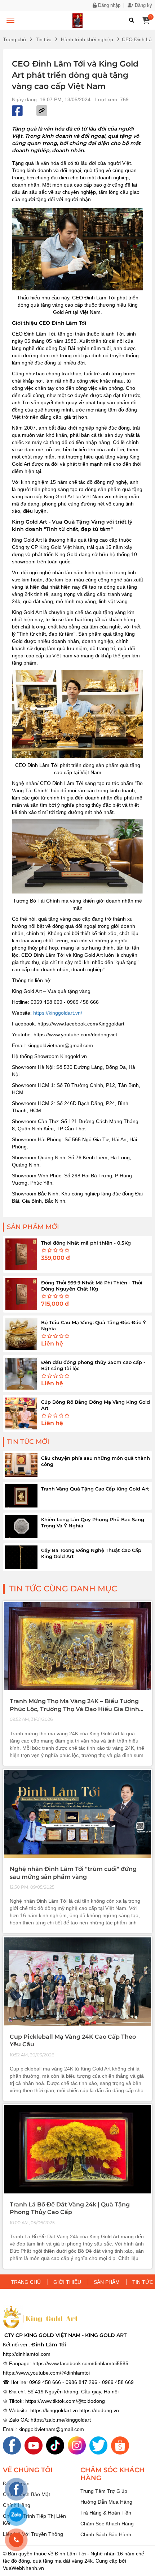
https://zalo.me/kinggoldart (61, 2420)
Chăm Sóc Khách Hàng (107, 2524)
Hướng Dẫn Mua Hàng (106, 2502)
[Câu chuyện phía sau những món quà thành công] (21, 1465)
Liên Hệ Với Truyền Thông (33, 2534)
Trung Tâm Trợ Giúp (104, 2491)
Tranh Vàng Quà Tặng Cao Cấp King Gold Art (95, 1489)
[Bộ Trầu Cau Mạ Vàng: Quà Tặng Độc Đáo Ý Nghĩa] (21, 1334)
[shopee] (120, 2445)
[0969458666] (16, 2540)
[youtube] (34, 2445)
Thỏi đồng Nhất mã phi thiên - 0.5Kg (86, 1243)
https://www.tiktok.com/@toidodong (65, 2401)
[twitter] (98, 2445)
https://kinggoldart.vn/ (58, 1013)
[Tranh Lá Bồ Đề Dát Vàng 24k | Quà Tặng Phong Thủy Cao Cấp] (77, 2149)
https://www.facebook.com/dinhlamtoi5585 (80, 2363)
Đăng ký (143, 5)
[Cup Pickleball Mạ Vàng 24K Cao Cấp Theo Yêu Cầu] (77, 1982)
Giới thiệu (67, 2282)
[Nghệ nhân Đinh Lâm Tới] (77, 1814)
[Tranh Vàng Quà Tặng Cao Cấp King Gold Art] (21, 1496)
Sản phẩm (107, 2282)
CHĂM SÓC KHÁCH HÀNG (112, 2474)
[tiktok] (55, 2445)
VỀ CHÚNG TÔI (28, 2470)
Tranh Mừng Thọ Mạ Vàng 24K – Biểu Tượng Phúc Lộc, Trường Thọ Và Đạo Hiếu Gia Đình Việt (74, 1709)
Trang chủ (14, 39)
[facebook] (12, 2445)
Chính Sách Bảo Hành (106, 2534)
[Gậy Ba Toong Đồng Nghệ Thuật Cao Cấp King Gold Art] (21, 1557)
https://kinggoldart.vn (54, 2410)
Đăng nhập (108, 5)
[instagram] (77, 2445)
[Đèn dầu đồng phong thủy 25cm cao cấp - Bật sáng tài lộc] (21, 1374)
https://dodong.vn (99, 2410)
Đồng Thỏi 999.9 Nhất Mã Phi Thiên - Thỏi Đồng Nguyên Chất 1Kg (92, 1286)
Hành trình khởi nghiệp (87, 39)
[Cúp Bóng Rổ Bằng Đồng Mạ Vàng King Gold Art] (21, 1413)
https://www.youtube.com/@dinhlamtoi (46, 2373)
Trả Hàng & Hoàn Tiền (106, 2513)
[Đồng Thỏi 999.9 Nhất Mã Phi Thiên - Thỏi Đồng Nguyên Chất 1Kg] (21, 1294)
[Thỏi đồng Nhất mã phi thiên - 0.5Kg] (21, 1254)
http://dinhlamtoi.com (27, 2354)
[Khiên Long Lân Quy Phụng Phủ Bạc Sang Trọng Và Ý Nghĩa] (21, 1526)
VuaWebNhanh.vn (23, 2568)
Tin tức (43, 39)
